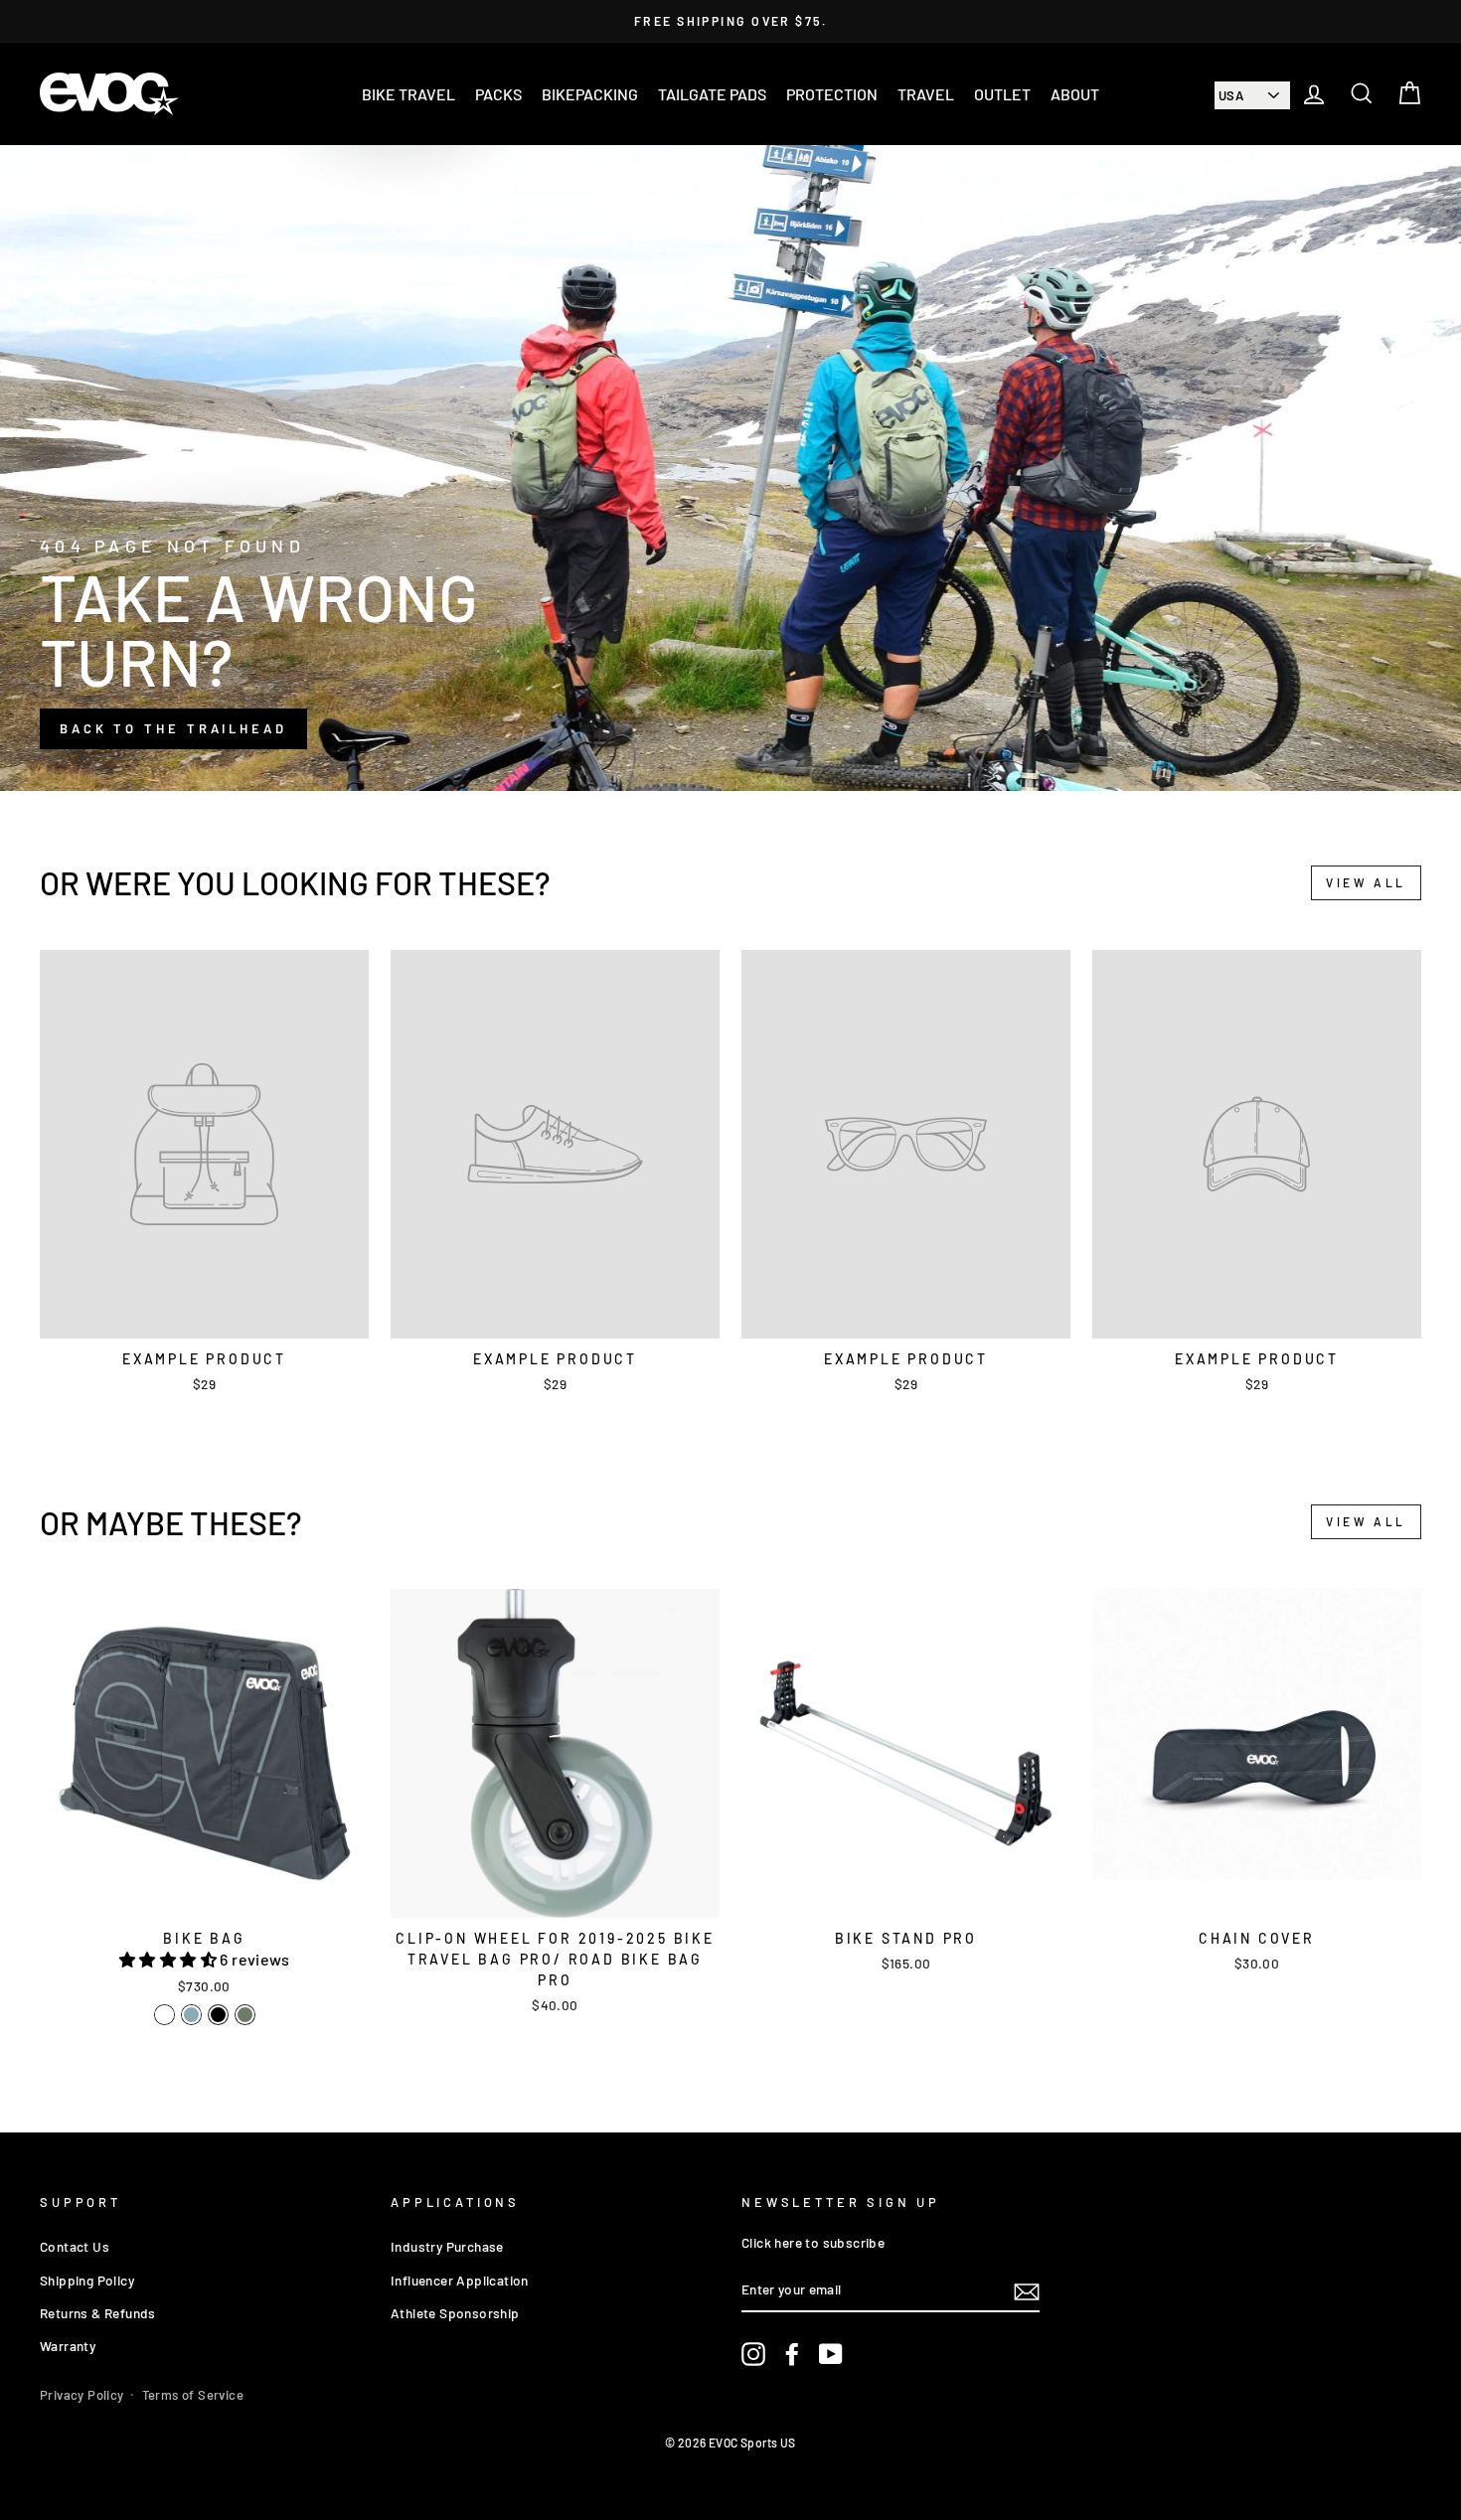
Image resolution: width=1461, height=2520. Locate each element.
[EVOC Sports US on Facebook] (792, 2355)
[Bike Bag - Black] (218, 2015)
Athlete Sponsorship (455, 2313)
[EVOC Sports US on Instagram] (753, 2355)
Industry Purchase (447, 2246)
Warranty (68, 2346)
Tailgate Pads (712, 94)
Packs (498, 94)
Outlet (1002, 94)
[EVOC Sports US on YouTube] (831, 2355)
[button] (169, 1959)
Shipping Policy (87, 2280)
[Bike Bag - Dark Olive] (245, 2015)
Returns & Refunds (98, 2313)
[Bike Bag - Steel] (191, 2015)
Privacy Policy (82, 2395)
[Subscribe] (1027, 2291)
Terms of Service (193, 2395)
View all (1366, 882)
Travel (926, 94)
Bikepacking (590, 94)
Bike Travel (408, 94)
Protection (832, 94)
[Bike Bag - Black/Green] (164, 2015)
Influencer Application (460, 2280)
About (1075, 94)
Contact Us (75, 2246)
